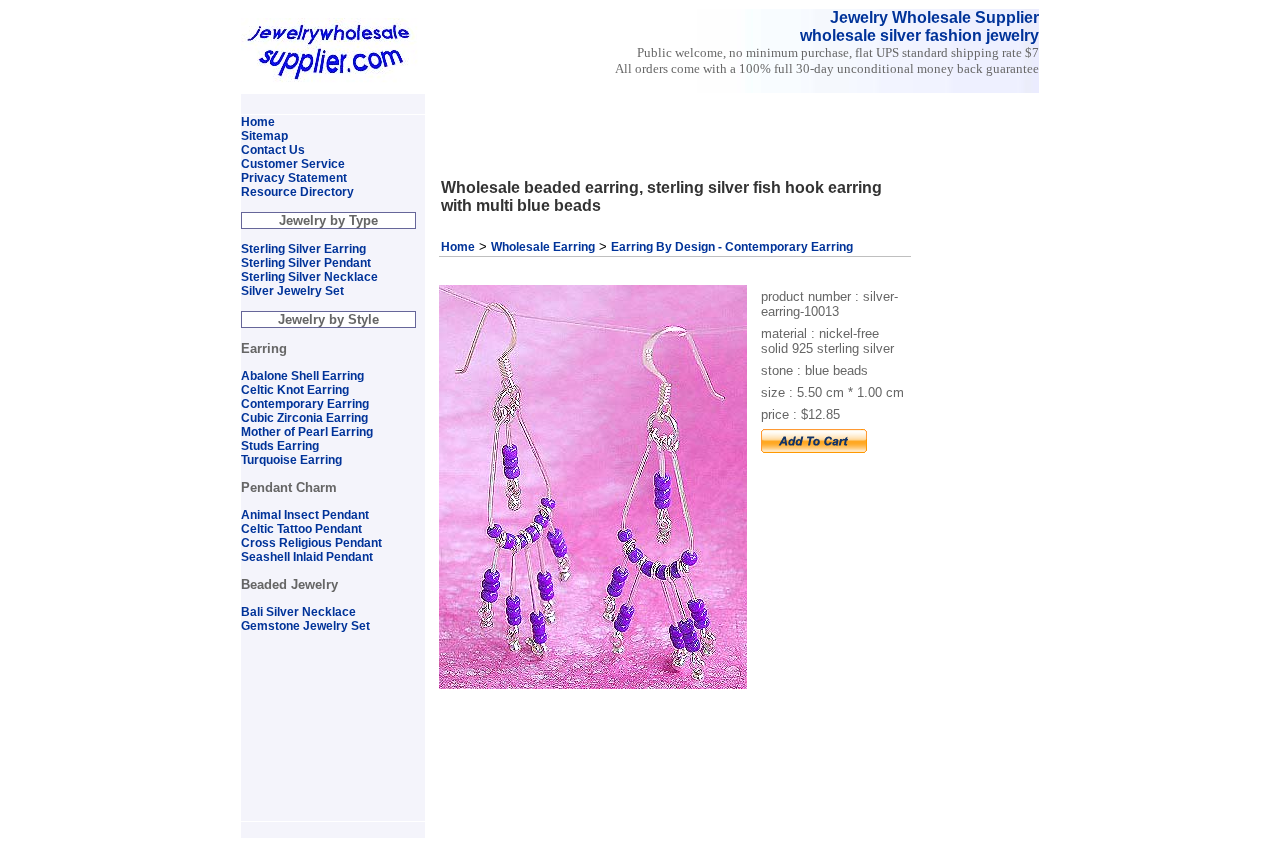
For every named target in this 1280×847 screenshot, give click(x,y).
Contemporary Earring (305, 404)
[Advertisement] (668, 102)
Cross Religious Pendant (311, 543)
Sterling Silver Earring (303, 249)
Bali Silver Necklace (298, 612)
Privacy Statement (294, 178)
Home (458, 247)
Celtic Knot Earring (295, 390)
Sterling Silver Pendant (306, 263)
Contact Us (273, 150)
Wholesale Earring (543, 247)
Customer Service (293, 164)
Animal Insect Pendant (305, 515)
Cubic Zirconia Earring (304, 418)
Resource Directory (297, 192)
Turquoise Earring (291, 460)
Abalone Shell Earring (302, 376)
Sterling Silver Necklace (309, 277)
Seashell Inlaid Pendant (307, 557)
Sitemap (264, 136)
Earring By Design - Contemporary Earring (732, 247)
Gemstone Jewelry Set (305, 626)
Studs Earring (280, 446)
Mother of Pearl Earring (307, 432)
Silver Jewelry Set (292, 291)
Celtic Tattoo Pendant (301, 529)
